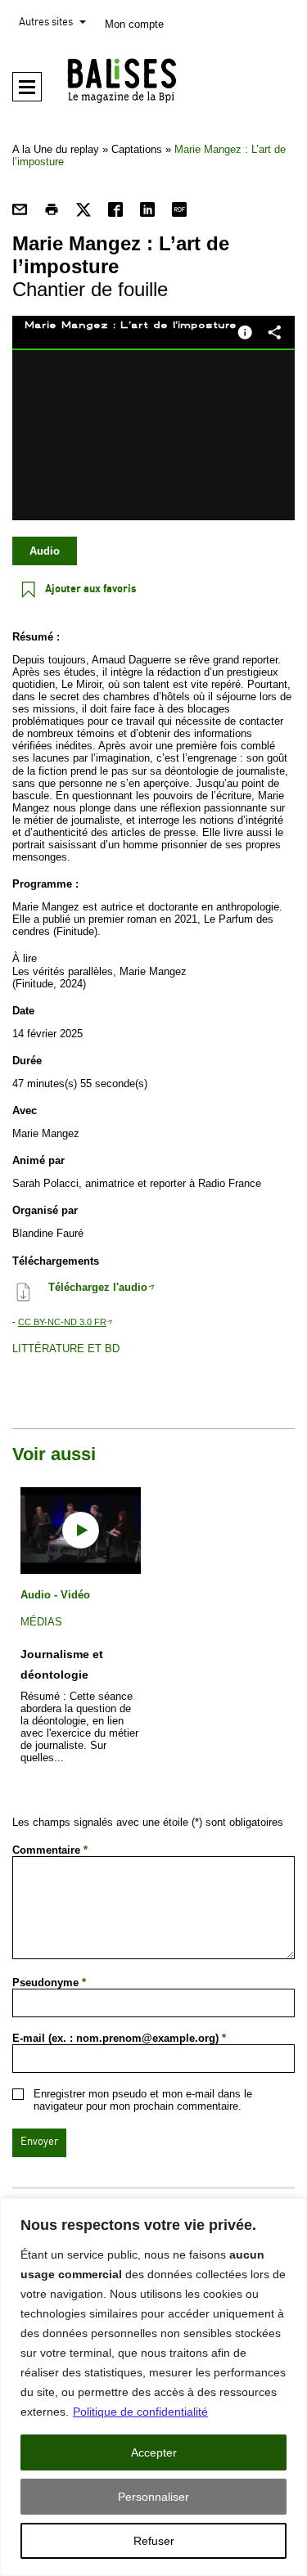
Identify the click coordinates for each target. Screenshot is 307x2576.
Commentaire (50, 1850)
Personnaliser (153, 2497)
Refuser (154, 2541)
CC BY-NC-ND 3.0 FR (62, 1322)
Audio (45, 551)
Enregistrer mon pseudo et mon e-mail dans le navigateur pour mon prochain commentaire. (143, 2100)
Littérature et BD (66, 1349)
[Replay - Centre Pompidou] (153, 80)
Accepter (154, 2452)
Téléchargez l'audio (98, 1287)
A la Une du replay (56, 149)
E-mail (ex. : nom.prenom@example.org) (119, 2038)
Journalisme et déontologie (62, 1664)
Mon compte (134, 24)
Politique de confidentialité (140, 2412)
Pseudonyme (49, 1983)
